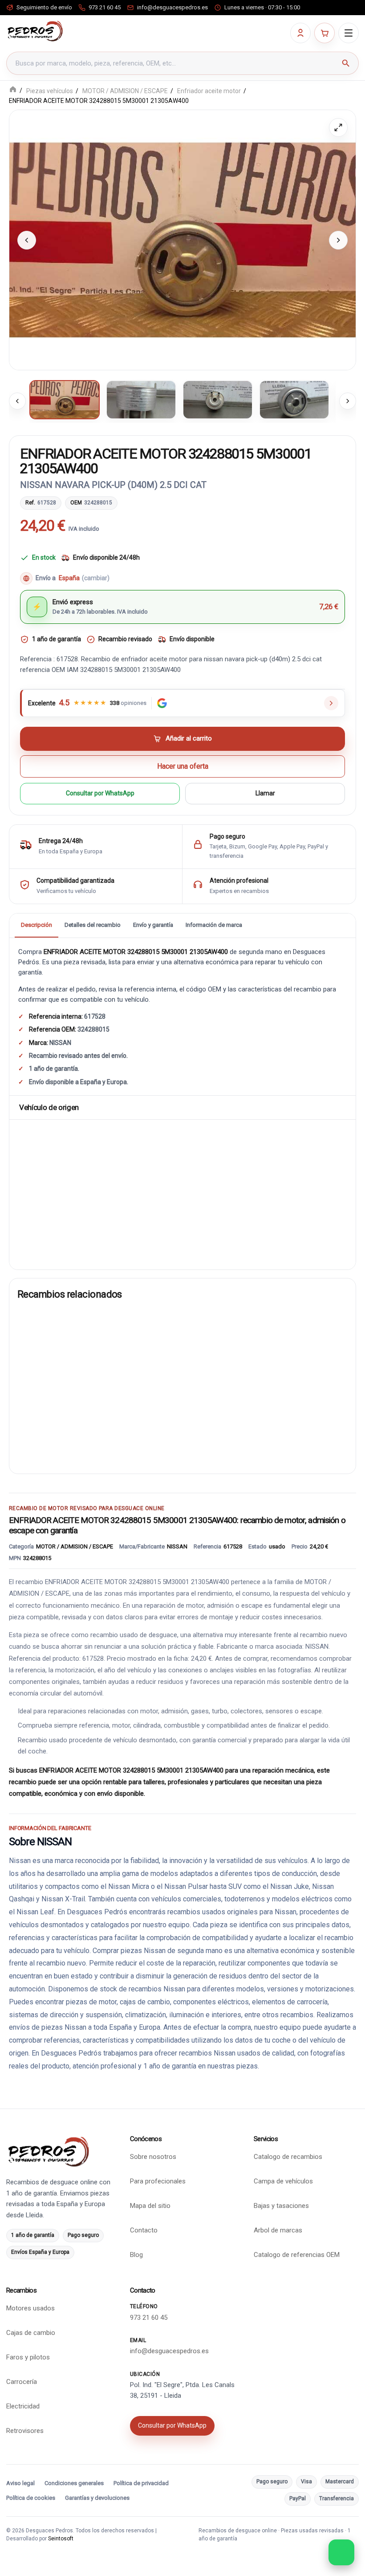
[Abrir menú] (349, 33)
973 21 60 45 (149, 2318)
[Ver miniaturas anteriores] (17, 401)
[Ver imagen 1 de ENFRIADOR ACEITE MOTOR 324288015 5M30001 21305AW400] (65, 400)
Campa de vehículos (283, 2181)
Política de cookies (31, 2498)
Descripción (36, 925)
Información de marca (214, 925)
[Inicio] (13, 90)
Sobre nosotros (153, 2157)
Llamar (265, 794)
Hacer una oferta (183, 766)
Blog (136, 2255)
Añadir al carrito (189, 739)
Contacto (144, 2230)
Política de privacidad (141, 2483)
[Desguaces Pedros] (35, 31)
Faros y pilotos (28, 2357)
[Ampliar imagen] (338, 127)
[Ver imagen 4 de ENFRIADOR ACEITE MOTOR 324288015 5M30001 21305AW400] (294, 400)
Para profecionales (158, 2181)
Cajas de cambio (31, 2333)
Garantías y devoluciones (97, 2498)
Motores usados (30, 2308)
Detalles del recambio (93, 925)
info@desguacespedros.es (169, 2351)
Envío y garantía (153, 925)
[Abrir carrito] (324, 33)
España (84, 578)
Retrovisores (25, 2431)
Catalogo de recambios (288, 2157)
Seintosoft (61, 2539)
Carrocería (22, 2382)
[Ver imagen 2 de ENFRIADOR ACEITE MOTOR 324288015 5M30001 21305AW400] (141, 400)
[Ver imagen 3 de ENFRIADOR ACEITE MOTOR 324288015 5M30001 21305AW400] (218, 400)
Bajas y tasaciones (281, 2206)
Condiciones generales (74, 2483)
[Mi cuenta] (300, 33)
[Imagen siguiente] (338, 240)
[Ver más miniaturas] (348, 401)
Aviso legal (20, 2483)
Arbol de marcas (278, 2230)
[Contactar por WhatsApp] (341, 2552)
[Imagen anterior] (27, 240)
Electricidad (23, 2406)
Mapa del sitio (150, 2206)
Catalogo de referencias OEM (297, 2255)
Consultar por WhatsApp (100, 794)
